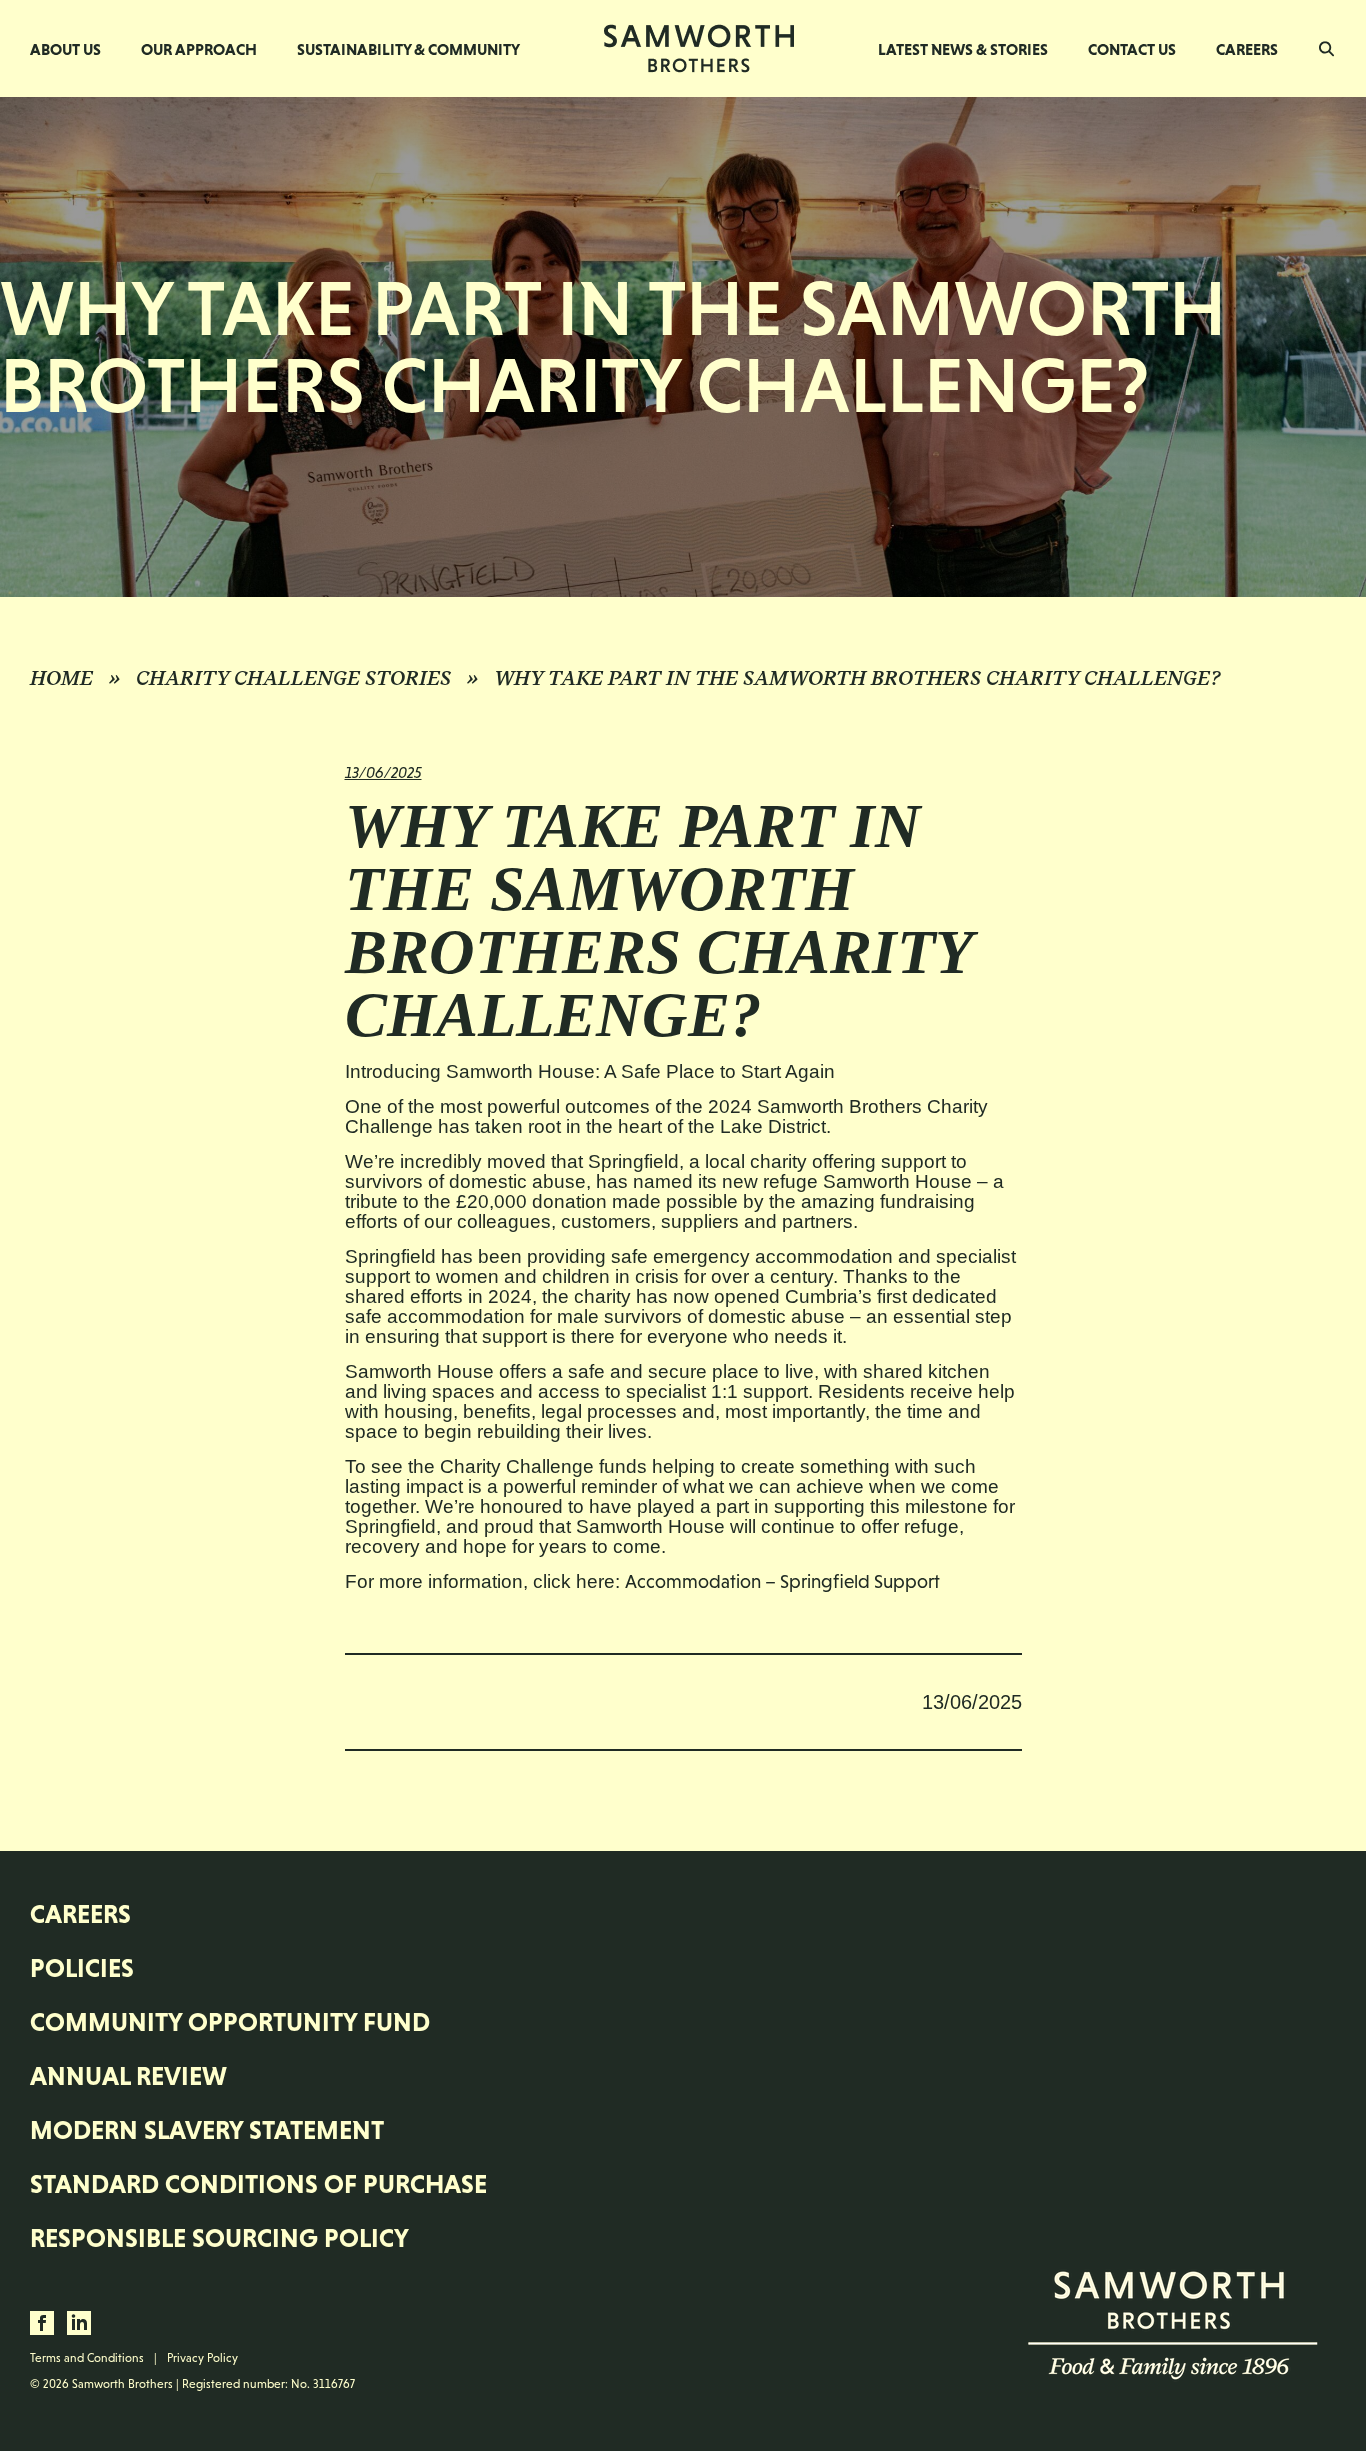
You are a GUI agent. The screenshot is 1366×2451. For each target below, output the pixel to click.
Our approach (199, 49)
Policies (82, 1968)
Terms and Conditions (87, 2358)
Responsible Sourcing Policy (219, 2238)
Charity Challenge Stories (293, 678)
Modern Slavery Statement (207, 2130)
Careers (1247, 49)
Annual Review (128, 2076)
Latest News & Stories (963, 49)
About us (65, 49)
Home (61, 678)
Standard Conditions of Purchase (258, 2184)
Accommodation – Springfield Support (782, 1581)
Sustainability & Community (408, 49)
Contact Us (1132, 49)
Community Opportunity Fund (230, 2022)
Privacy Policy (202, 2358)
